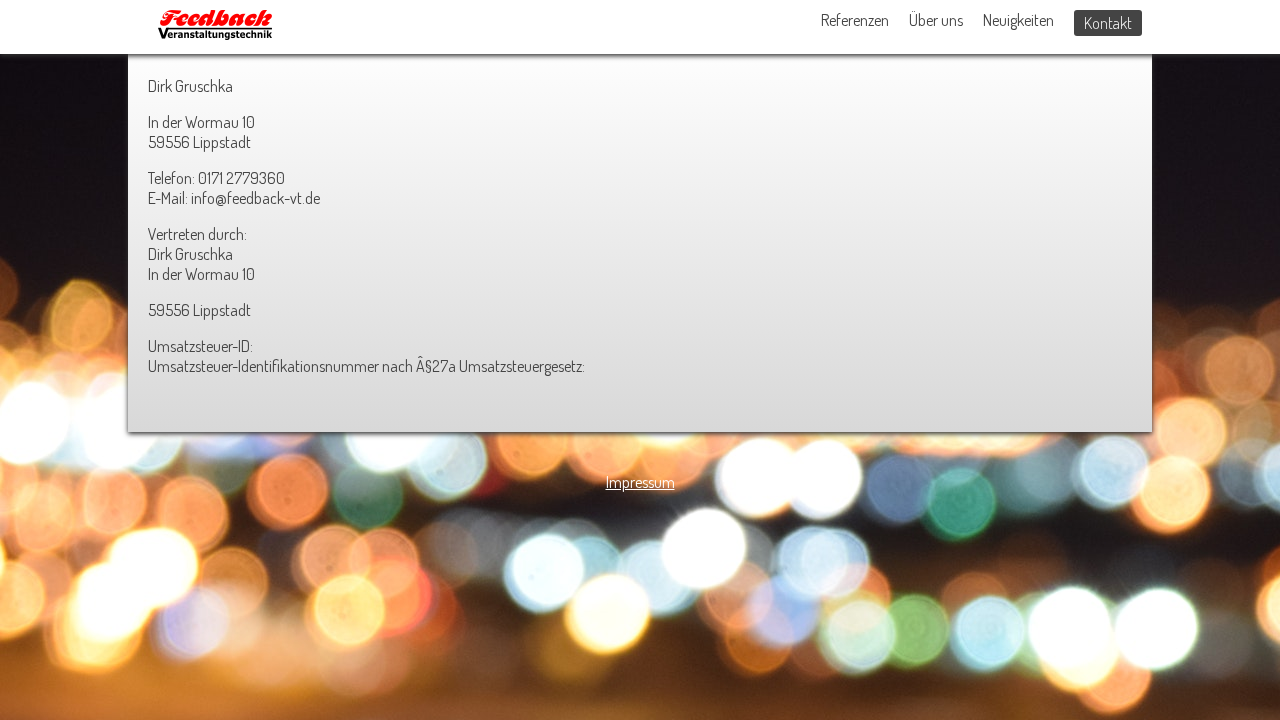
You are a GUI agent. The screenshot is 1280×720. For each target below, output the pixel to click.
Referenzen (855, 20)
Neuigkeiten (1018, 20)
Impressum (640, 482)
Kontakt (1108, 23)
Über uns (936, 20)
